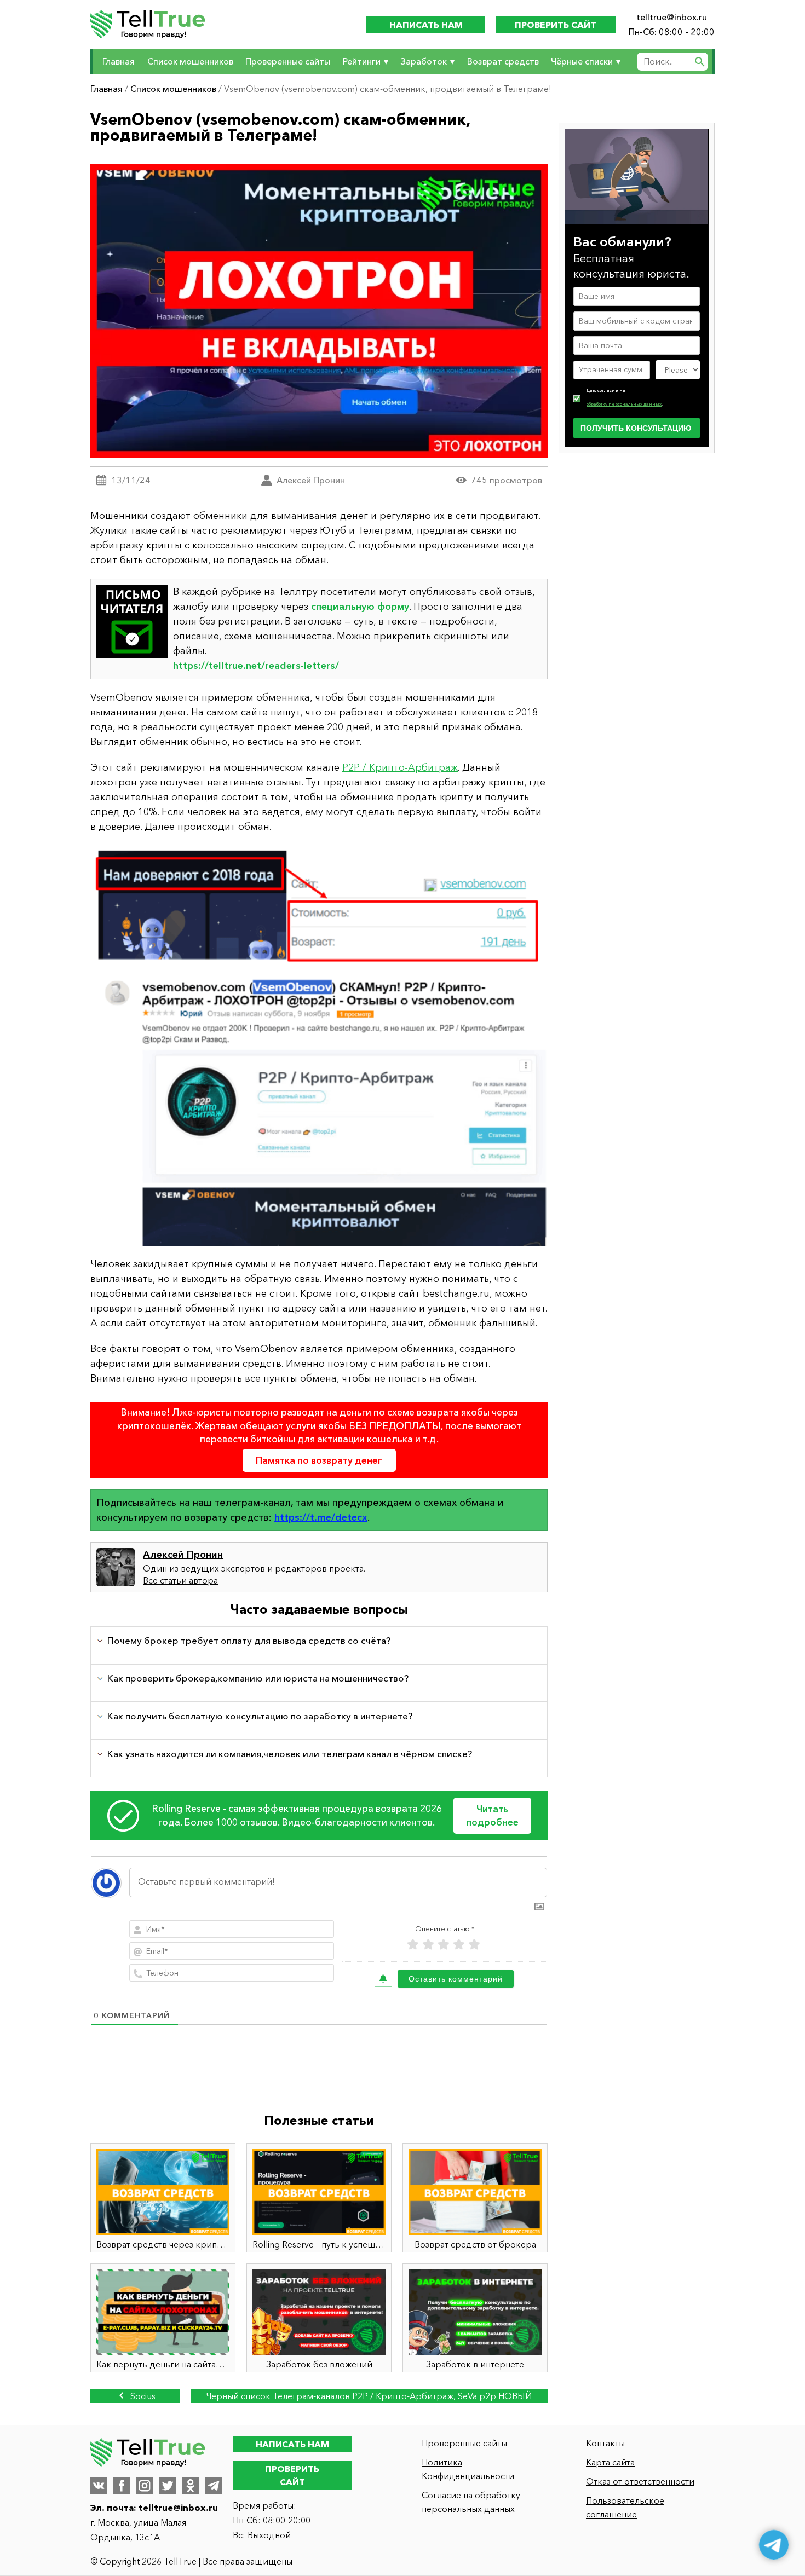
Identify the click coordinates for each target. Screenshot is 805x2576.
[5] (474, 1945)
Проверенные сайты (288, 61)
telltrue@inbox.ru (672, 17)
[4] (459, 1945)
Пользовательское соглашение (625, 2507)
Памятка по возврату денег (319, 1460)
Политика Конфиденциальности (468, 2469)
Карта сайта (610, 2462)
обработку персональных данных (624, 404)
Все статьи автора (180, 1580)
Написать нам (426, 25)
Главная (119, 61)
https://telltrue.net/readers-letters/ (256, 666)
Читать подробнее (492, 1815)
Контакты (605, 2443)
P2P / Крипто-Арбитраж (400, 767)
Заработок (424, 61)
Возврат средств (503, 61)
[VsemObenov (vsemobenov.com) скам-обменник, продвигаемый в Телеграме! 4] (319, 1046)
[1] (413, 1945)
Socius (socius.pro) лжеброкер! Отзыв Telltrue (135, 2397)
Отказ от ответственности (640, 2481)
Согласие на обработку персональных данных (471, 2502)
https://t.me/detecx (321, 1517)
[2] (428, 1945)
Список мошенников (190, 61)
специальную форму (360, 607)
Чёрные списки (582, 61)
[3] (444, 1945)
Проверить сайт (556, 25)
